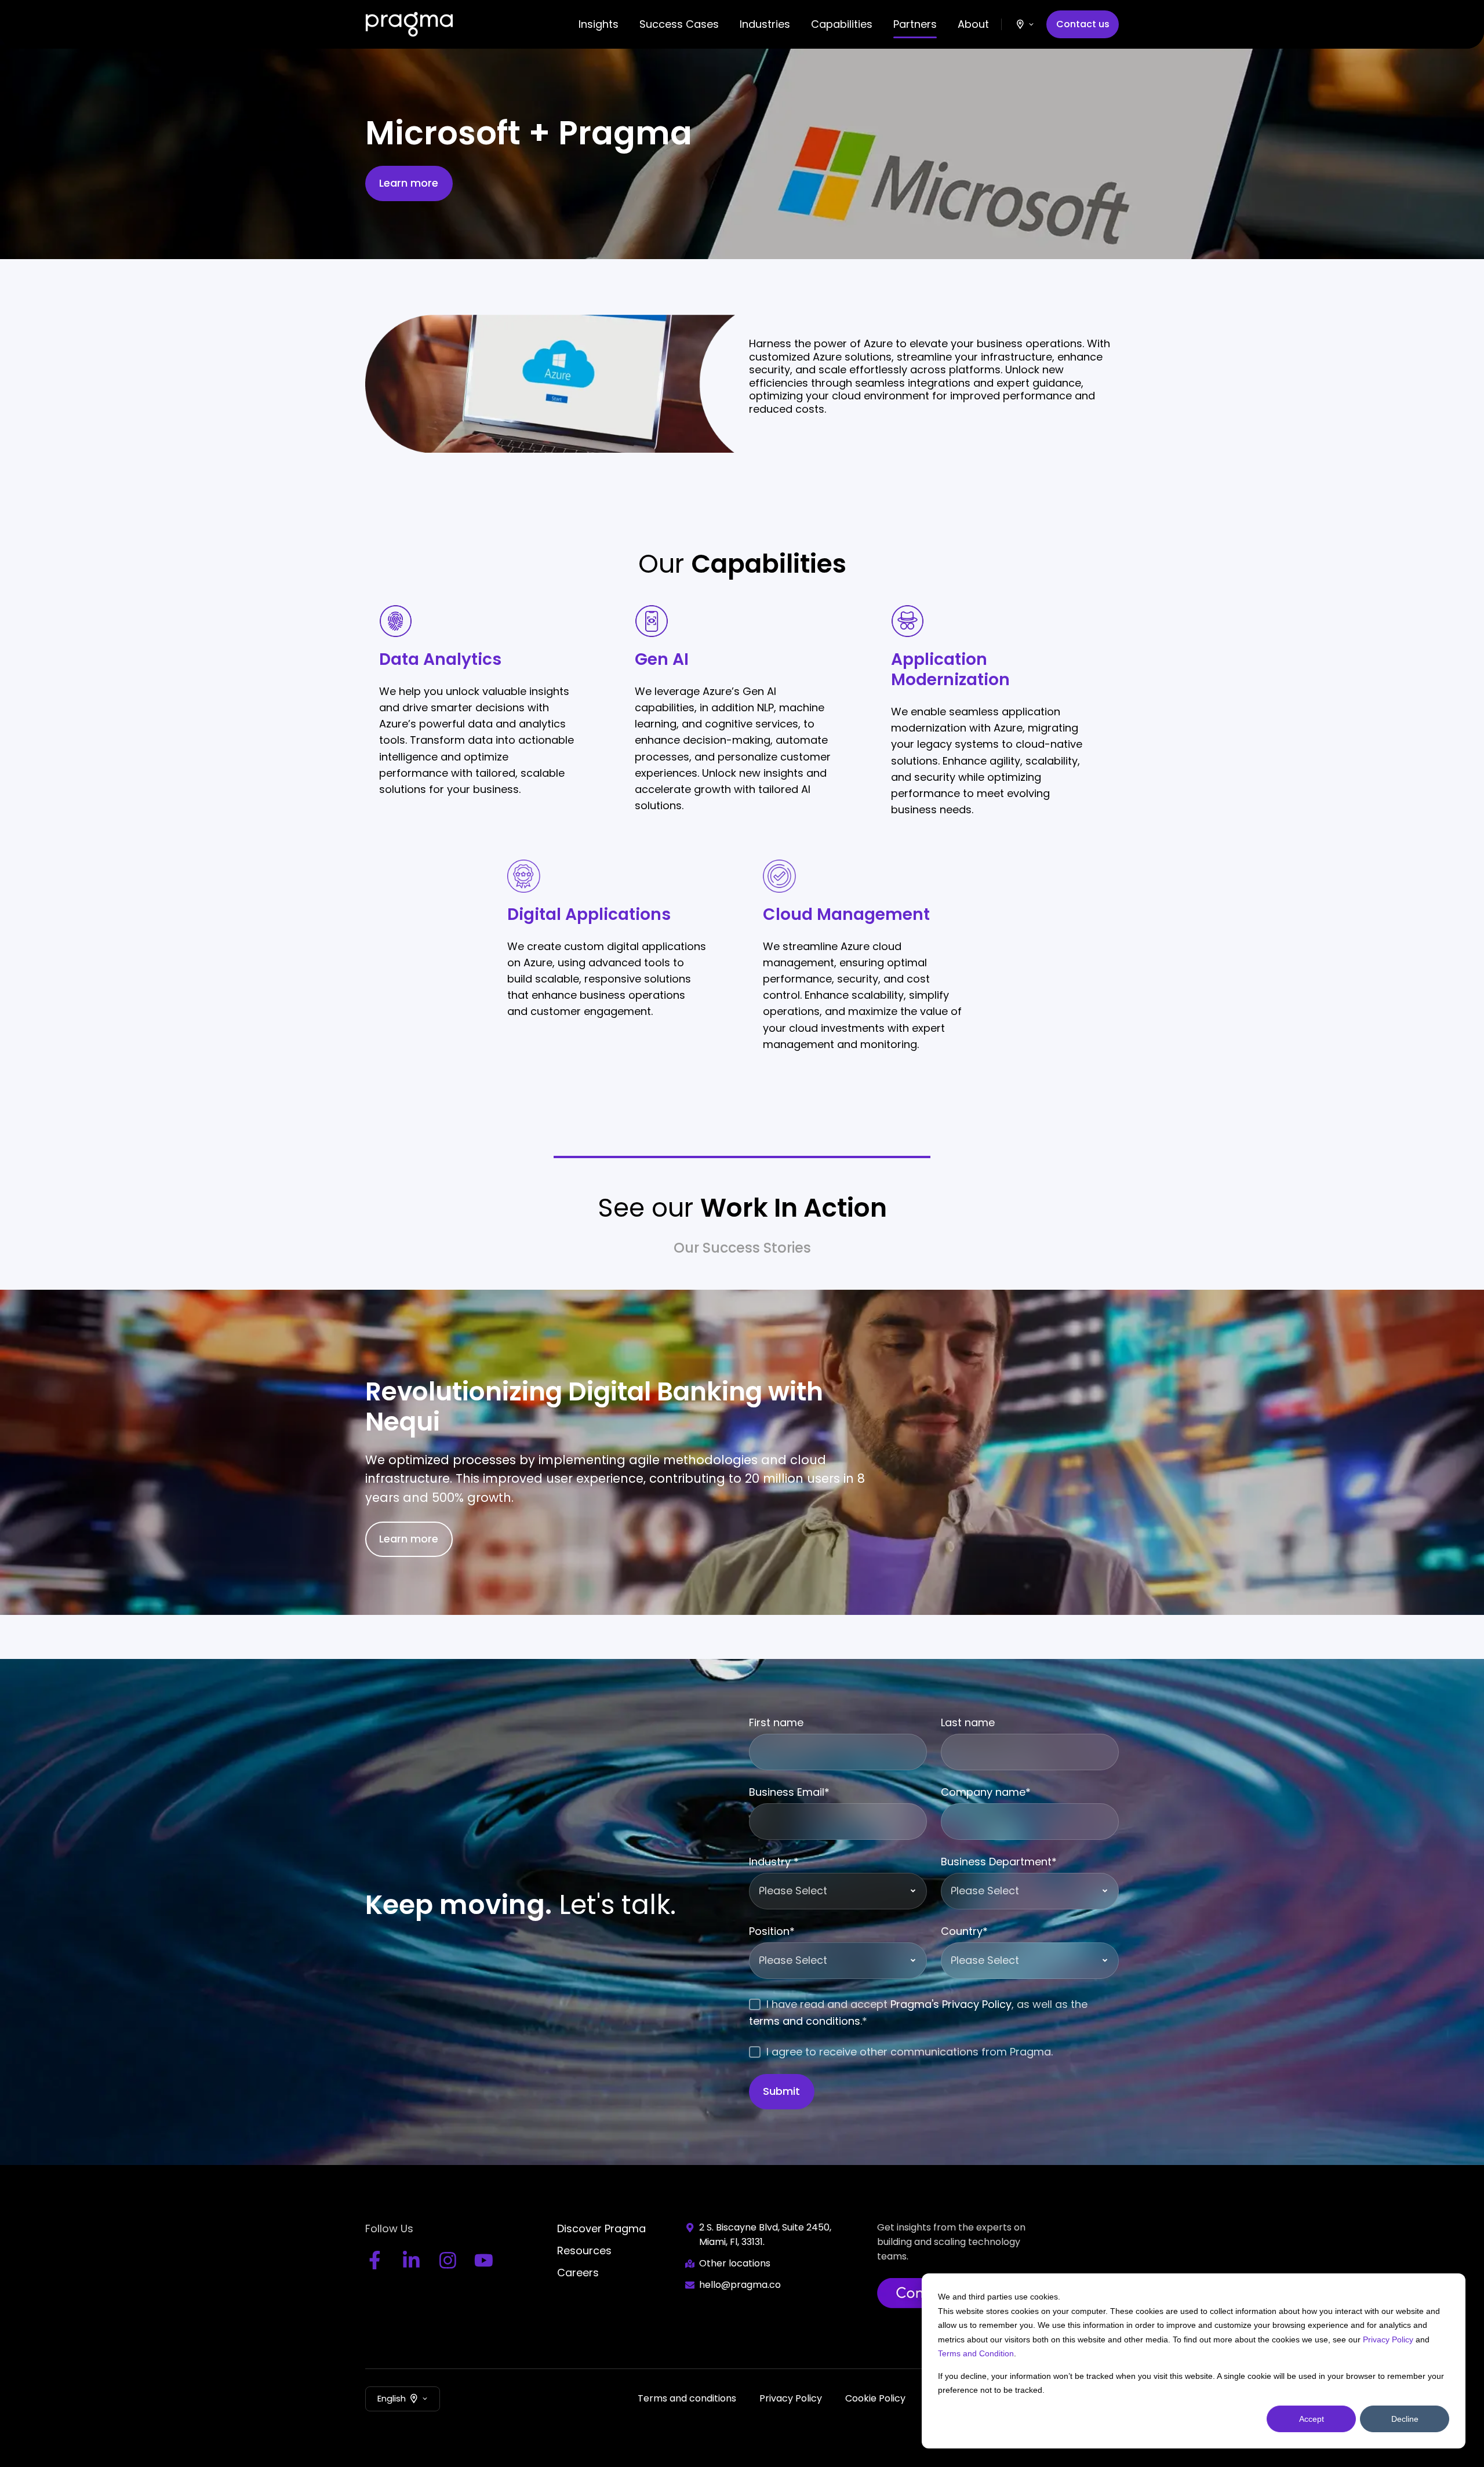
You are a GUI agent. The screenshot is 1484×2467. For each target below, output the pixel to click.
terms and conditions (805, 2021)
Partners (915, 24)
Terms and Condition (976, 2353)
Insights (599, 24)
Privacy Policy (1388, 2339)
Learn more (409, 183)
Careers (578, 2273)
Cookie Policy (875, 2398)
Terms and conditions (687, 2398)
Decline (1405, 2419)
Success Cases (679, 24)
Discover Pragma (601, 2228)
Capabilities (842, 24)
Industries (765, 24)
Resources (584, 2250)
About (973, 24)
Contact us (1083, 24)
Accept (1312, 2419)
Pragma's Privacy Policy (951, 2004)
